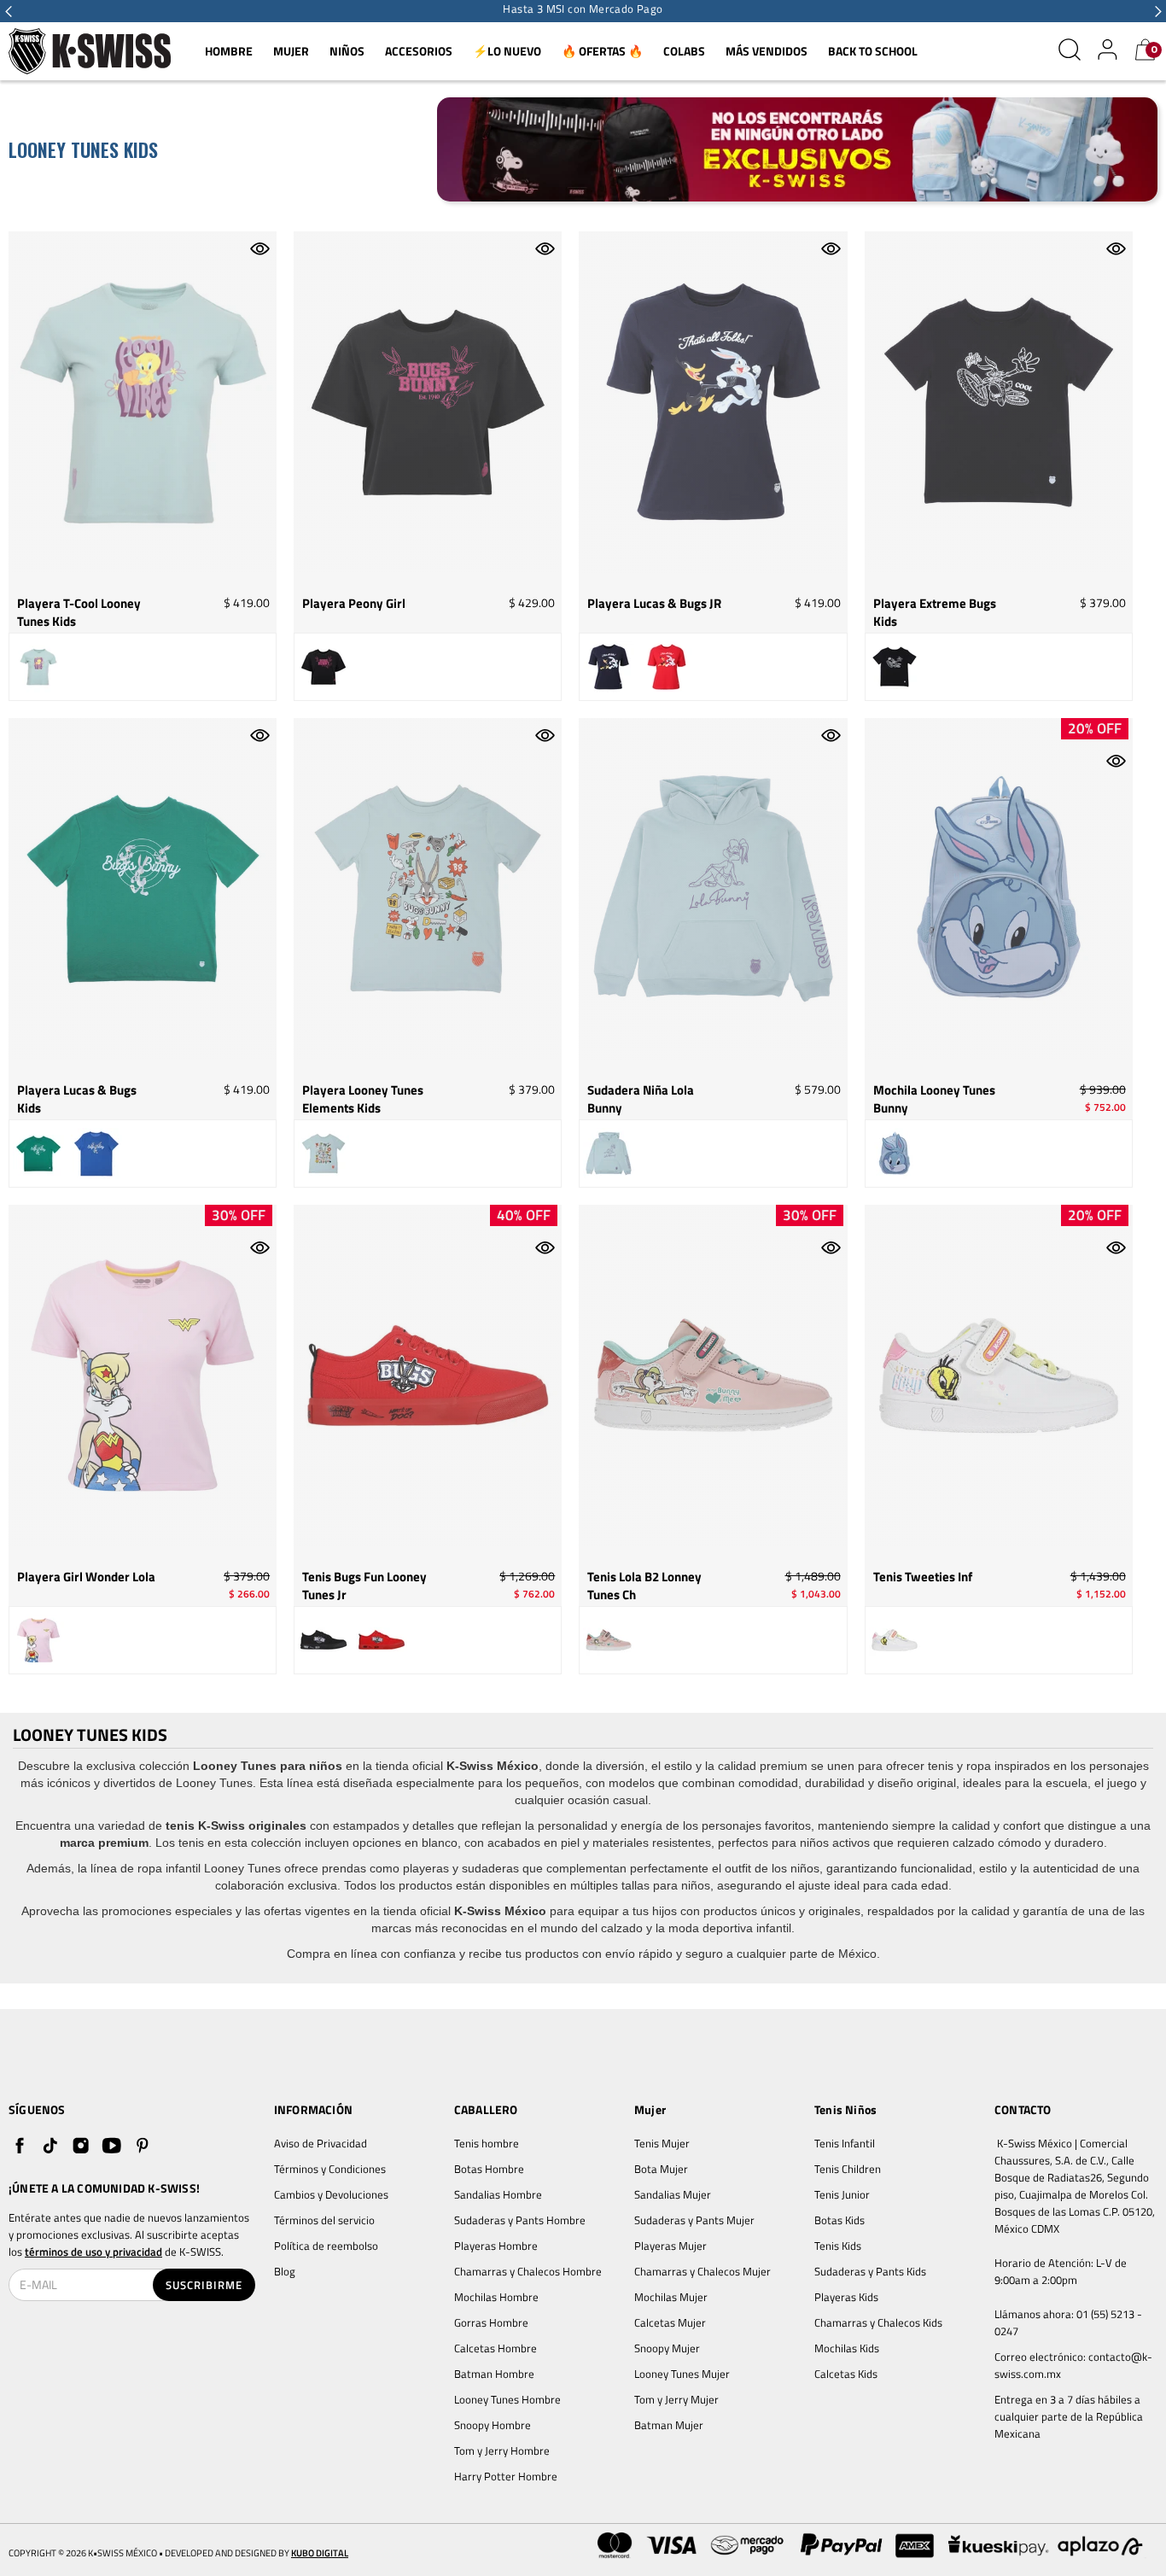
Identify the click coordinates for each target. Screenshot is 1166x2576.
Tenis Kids (838, 2246)
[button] (9, 11)
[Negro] (324, 1640)
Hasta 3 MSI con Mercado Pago (583, 9)
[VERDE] (38, 1154)
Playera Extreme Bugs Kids (935, 613)
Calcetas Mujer (670, 2322)
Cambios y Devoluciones (331, 2194)
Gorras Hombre (491, 2322)
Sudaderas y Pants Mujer (694, 2220)
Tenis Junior (842, 2194)
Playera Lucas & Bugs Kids (77, 1099)
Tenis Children (848, 2169)
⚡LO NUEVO (507, 51)
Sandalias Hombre (499, 2194)
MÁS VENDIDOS (767, 51)
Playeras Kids (846, 2297)
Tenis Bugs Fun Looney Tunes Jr (364, 1586)
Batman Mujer (669, 2425)
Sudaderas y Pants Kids (870, 2271)
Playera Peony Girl (354, 604)
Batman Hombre (494, 2374)
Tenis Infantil (845, 2143)
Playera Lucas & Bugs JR (654, 604)
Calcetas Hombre (496, 2348)
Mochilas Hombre (496, 2297)
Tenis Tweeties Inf (923, 1577)
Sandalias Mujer (673, 2194)
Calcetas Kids (846, 2374)
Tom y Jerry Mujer (676, 2399)
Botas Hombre (489, 2169)
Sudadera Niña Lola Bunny (641, 1099)
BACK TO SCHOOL (873, 51)
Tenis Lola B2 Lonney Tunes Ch (644, 1586)
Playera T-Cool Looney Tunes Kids (79, 613)
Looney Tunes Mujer (682, 2374)
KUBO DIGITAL (320, 2553)
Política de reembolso (326, 2246)
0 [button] (1154, 50)
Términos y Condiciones (330, 2169)
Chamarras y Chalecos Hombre (528, 2271)
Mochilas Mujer (671, 2297)
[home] (90, 52)
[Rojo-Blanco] (382, 1640)
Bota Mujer (661, 2169)
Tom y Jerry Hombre (502, 2450)
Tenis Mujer (662, 2143)
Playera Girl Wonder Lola (86, 1577)
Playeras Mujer (670, 2246)
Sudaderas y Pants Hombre (520, 2220)
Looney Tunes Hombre (507, 2399)
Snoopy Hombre (493, 2425)
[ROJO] (667, 667)
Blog (285, 2271)
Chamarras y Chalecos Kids (878, 2322)
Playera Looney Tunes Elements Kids (363, 1099)
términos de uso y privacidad (93, 2252)
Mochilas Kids (847, 2348)
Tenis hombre (487, 2143)
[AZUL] (609, 667)
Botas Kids (840, 2220)
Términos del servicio (324, 2220)
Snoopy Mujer (667, 2348)
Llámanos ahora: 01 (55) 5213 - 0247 (1070, 2322)
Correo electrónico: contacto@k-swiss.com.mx (1073, 2365)
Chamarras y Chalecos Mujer (703, 2271)
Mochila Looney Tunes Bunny (934, 1099)
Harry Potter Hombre (506, 2476)
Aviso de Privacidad (321, 2143)
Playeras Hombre (496, 2246)
